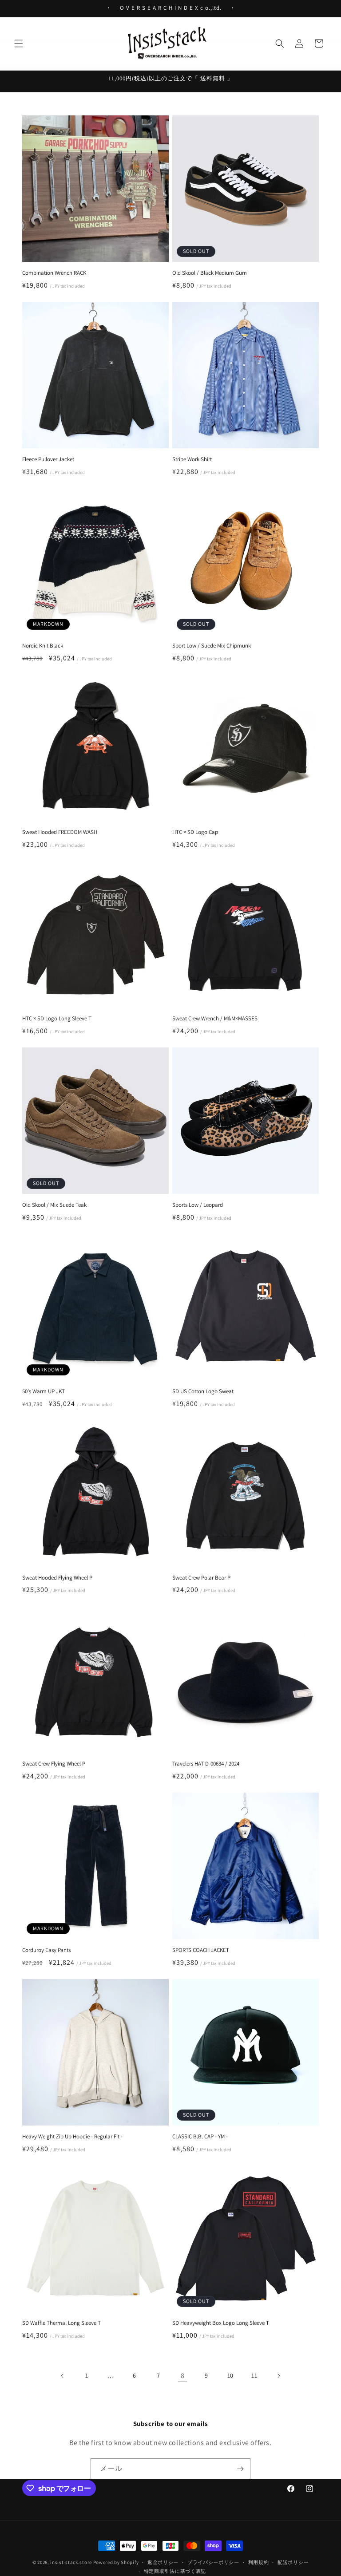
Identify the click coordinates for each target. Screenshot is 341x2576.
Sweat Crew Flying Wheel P (54, 1764)
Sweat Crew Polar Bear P (201, 1578)
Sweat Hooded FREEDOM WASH (60, 832)
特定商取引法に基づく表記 (175, 2571)
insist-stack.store (71, 2562)
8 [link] (183, 2376)
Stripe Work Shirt (192, 459)
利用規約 (259, 2562)
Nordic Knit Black (43, 646)
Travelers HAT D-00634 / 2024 (206, 1764)
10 (230, 2375)
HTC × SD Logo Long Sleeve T (57, 1019)
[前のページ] (63, 2376)
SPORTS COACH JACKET (201, 1950)
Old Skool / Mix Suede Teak (54, 1205)
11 (254, 2375)
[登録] (240, 2469)
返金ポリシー (163, 2562)
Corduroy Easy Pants (46, 1950)
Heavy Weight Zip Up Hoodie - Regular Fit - (72, 2137)
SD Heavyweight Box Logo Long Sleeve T (221, 2323)
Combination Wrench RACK (54, 273)
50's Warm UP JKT (44, 1391)
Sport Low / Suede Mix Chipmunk (212, 646)
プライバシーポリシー (213, 2562)
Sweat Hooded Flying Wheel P (57, 1578)
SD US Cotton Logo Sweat (203, 1391)
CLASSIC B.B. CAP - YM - (200, 2137)
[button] (19, 43)
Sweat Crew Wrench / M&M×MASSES (215, 1019)
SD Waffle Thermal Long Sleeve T (61, 2323)
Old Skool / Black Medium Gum (210, 273)
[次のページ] (278, 2376)
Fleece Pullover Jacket (48, 459)
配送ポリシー (293, 2562)
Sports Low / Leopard (198, 1205)
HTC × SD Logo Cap (195, 832)
